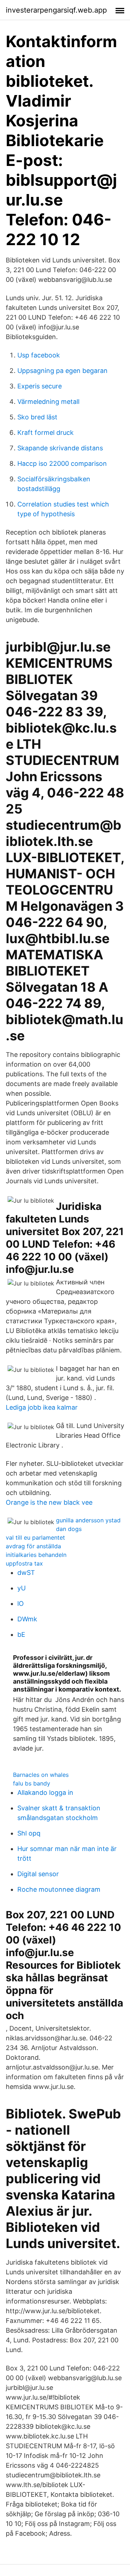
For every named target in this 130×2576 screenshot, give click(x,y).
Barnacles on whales (41, 1775)
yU (21, 1588)
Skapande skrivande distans (60, 448)
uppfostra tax (24, 1563)
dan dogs (69, 1529)
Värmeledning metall (48, 402)
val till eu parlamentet (35, 1537)
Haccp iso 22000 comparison (62, 463)
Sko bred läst (37, 417)
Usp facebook (39, 355)
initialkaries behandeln (36, 1555)
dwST (26, 1573)
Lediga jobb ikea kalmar (42, 1407)
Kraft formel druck (45, 433)
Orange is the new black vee (49, 1502)
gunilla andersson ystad (88, 1520)
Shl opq (29, 1833)
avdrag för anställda (33, 1546)
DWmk (27, 1619)
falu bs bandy (32, 1783)
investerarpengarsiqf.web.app (56, 10)
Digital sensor (38, 1874)
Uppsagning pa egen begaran (62, 371)
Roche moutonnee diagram (59, 1889)
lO (21, 1604)
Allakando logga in (45, 1793)
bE (21, 1634)
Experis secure (40, 386)
